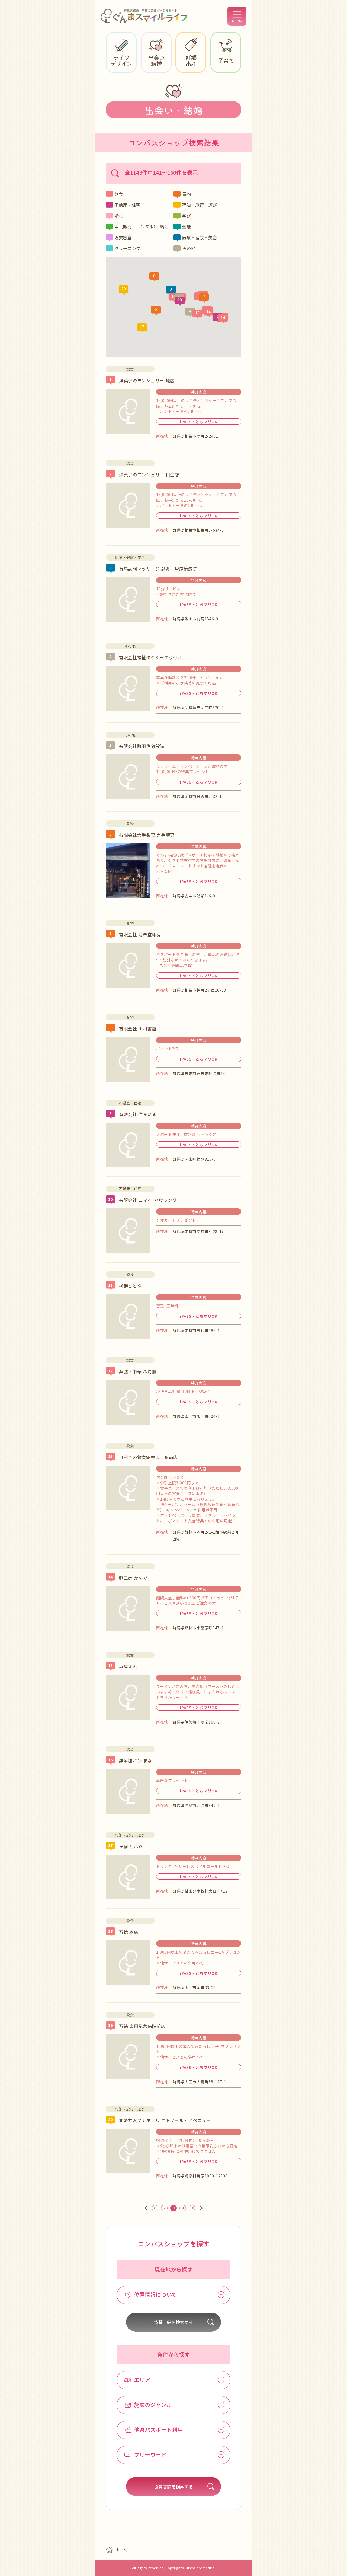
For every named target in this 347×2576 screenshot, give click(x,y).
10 (192, 2208)
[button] (171, 290)
